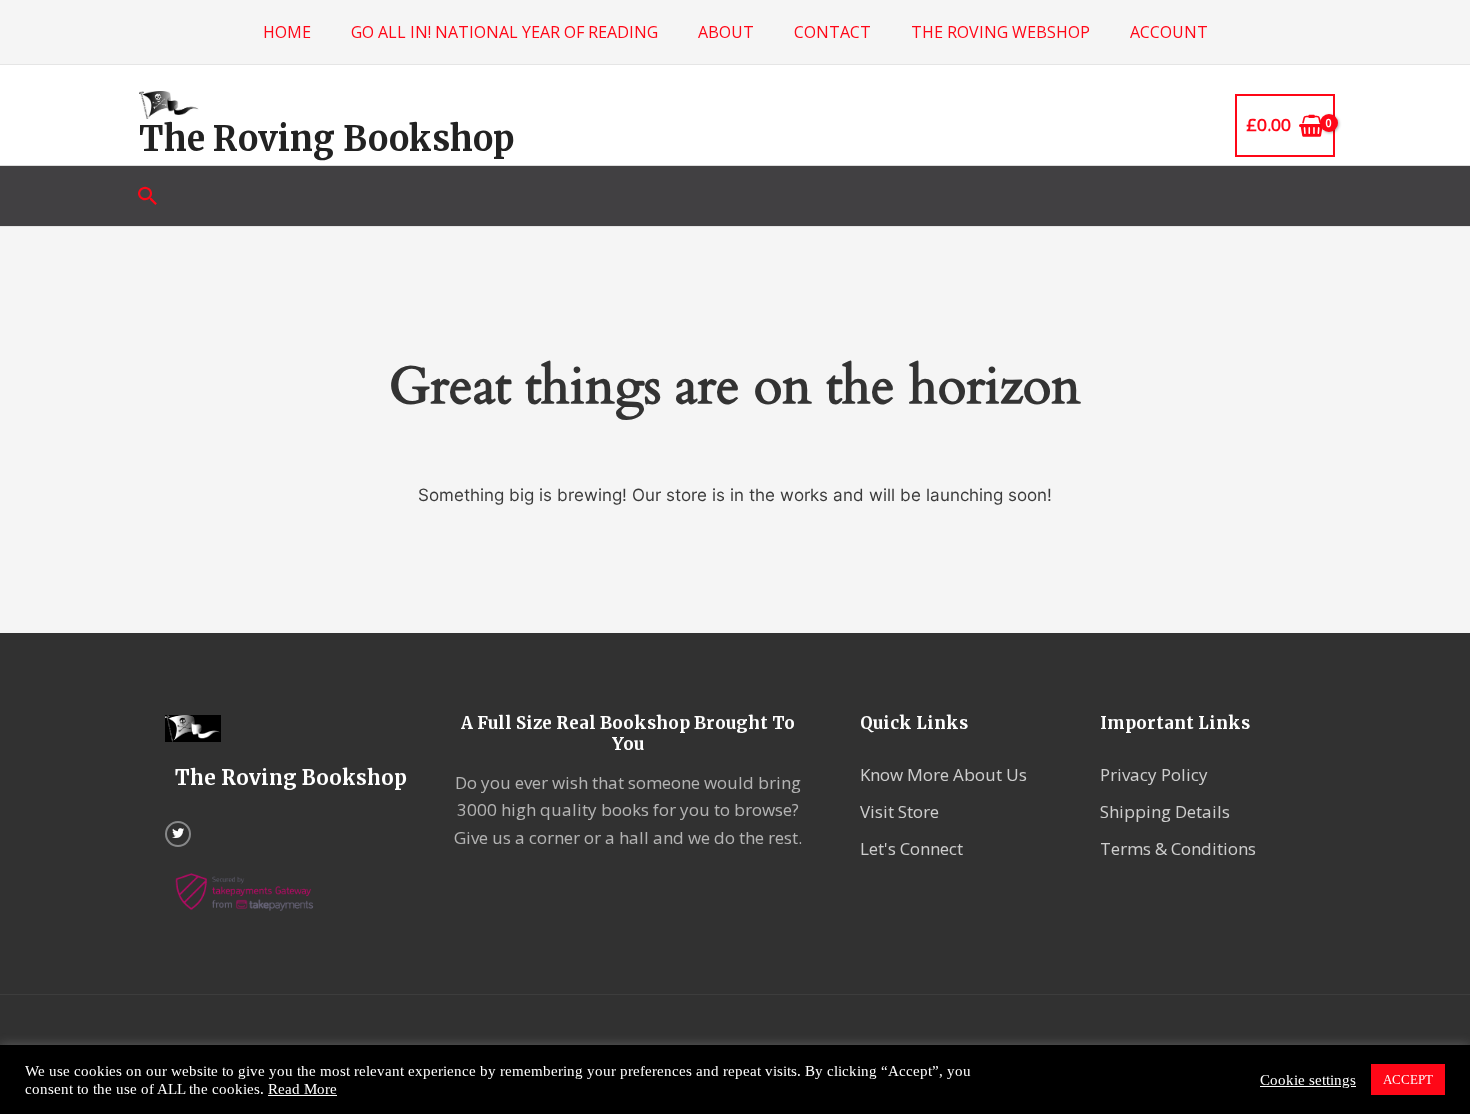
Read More (302, 1089)
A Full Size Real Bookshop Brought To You (628, 733)
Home (287, 32)
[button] (148, 196)
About (726, 32)
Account (1169, 32)
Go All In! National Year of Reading (504, 32)
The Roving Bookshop (326, 139)
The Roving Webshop (1000, 32)
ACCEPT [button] (1408, 1079)
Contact (832, 32)
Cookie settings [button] (1308, 1080)
